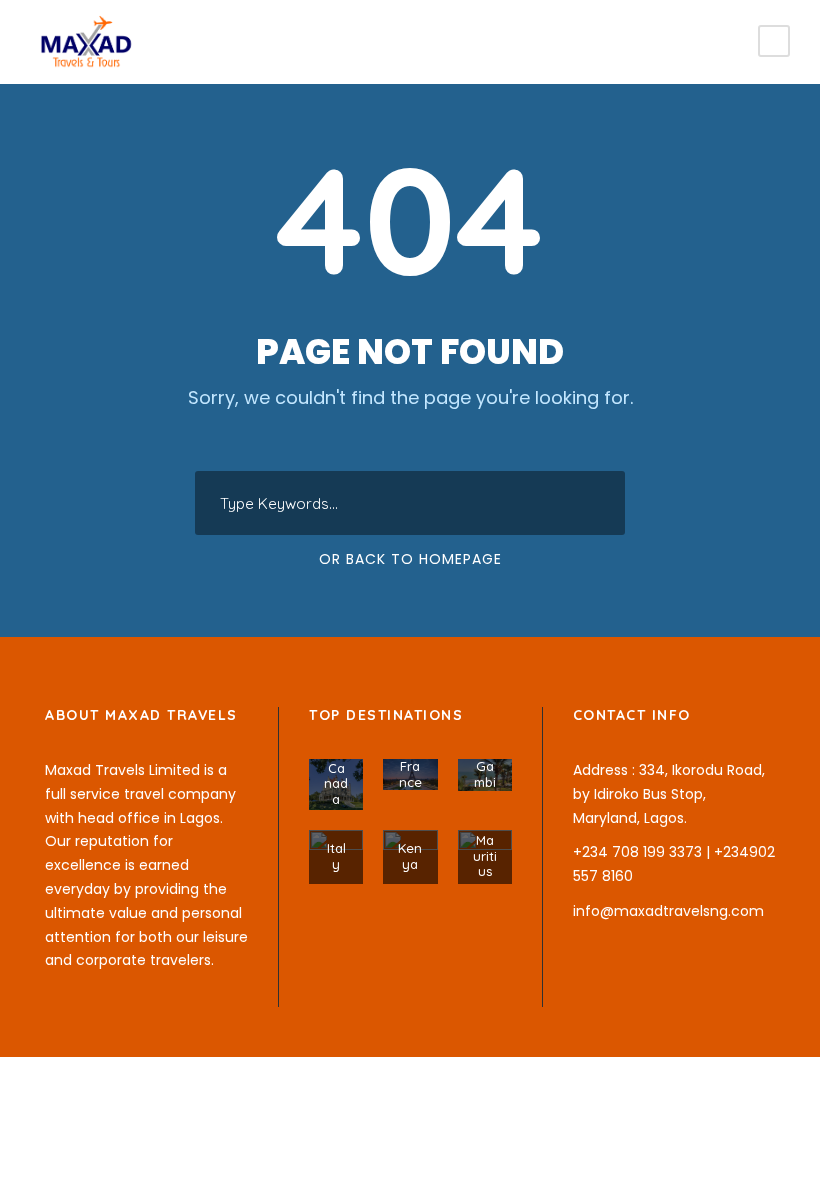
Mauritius (485, 855)
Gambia (485, 781)
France (410, 774)
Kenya (410, 856)
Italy (336, 856)
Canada (336, 783)
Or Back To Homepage (410, 559)
